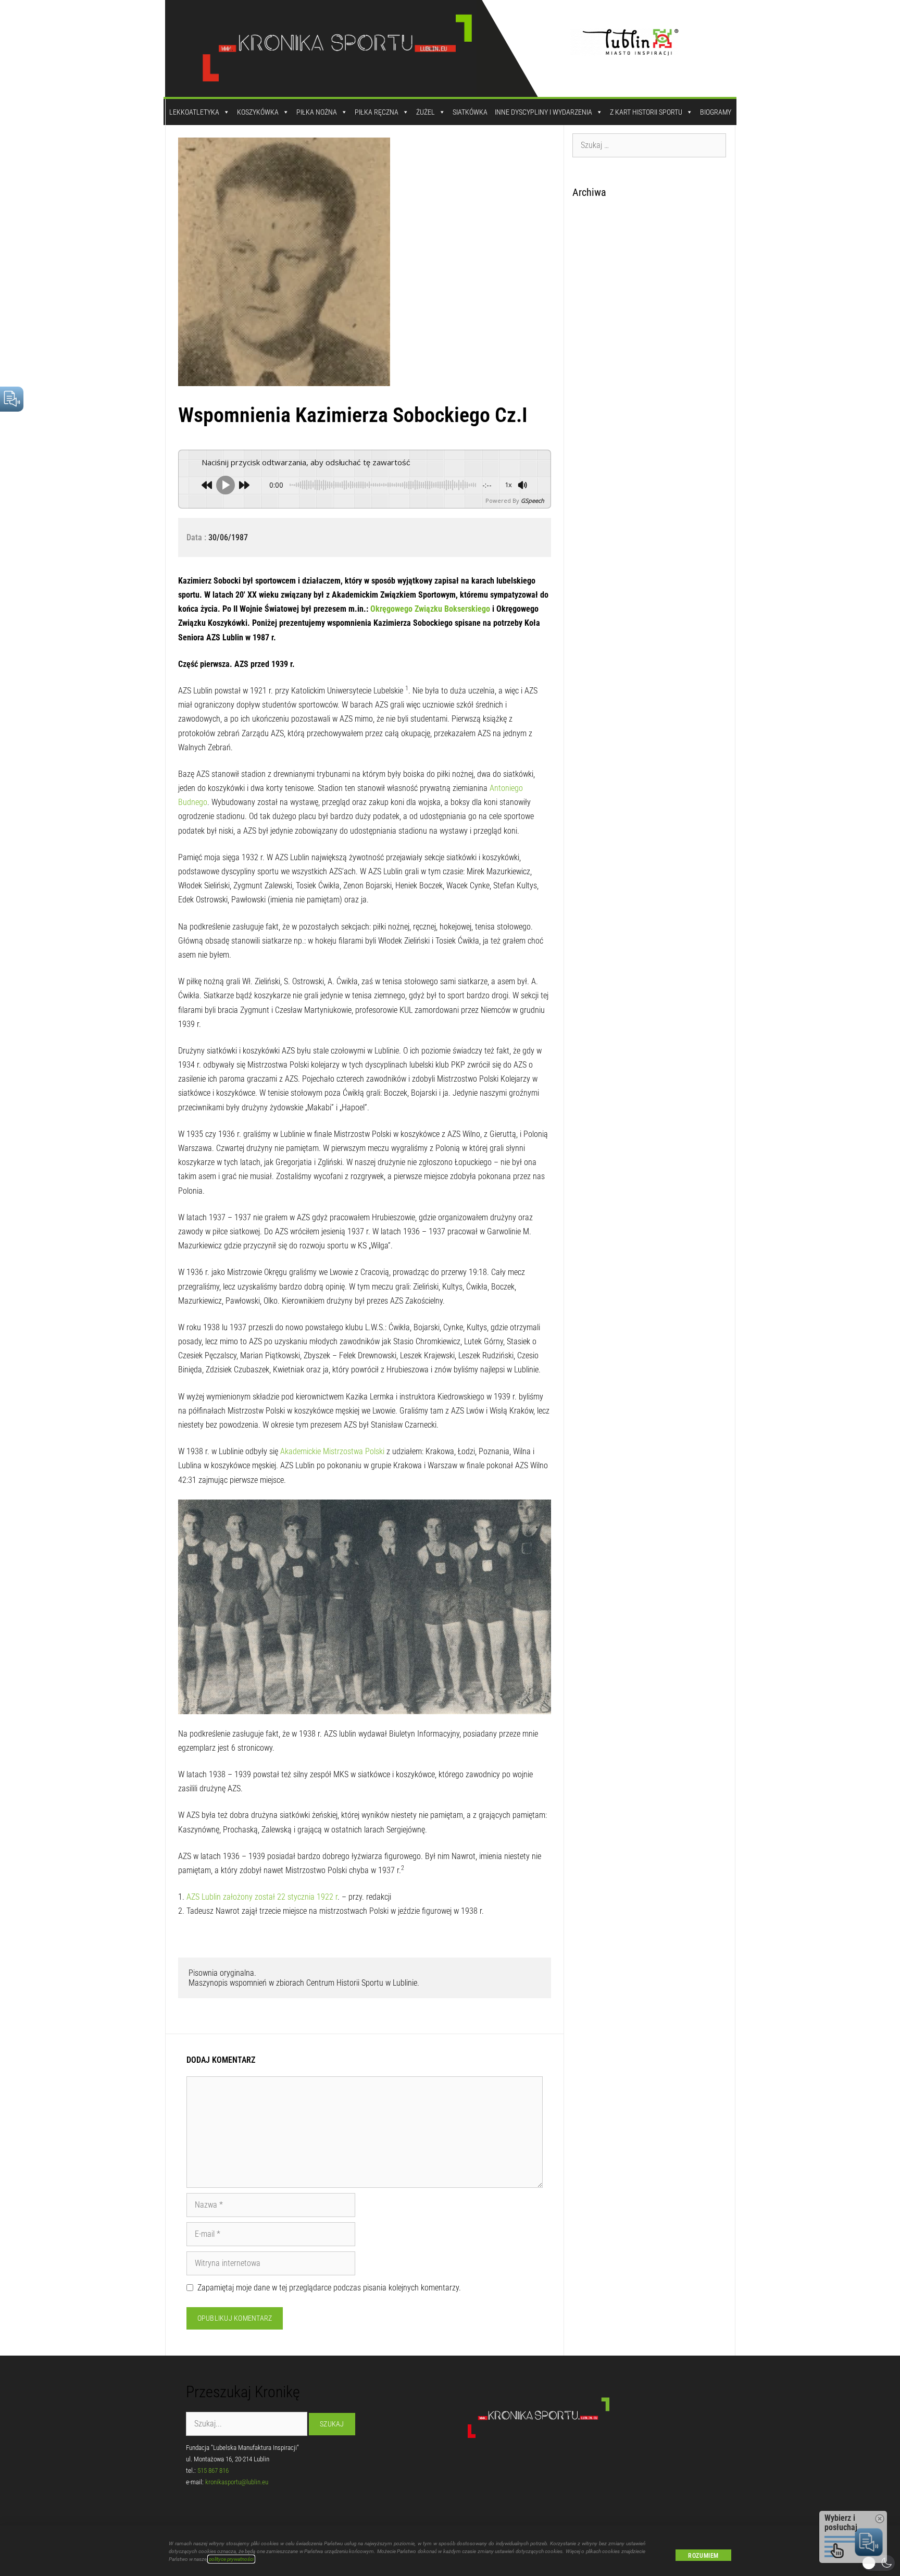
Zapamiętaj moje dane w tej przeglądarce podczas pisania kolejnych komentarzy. (329, 2288)
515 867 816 (213, 2470)
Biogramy (716, 112)
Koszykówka (258, 112)
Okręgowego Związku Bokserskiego (430, 609)
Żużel (426, 112)
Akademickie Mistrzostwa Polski (332, 1451)
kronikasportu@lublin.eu (237, 2482)
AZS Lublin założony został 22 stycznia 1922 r (262, 1897)
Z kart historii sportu (646, 112)
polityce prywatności (231, 2559)
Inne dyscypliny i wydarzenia (543, 112)
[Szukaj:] (649, 145)
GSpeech (533, 500)
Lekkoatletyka (194, 112)
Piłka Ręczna (377, 112)
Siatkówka (470, 112)
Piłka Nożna (317, 112)
